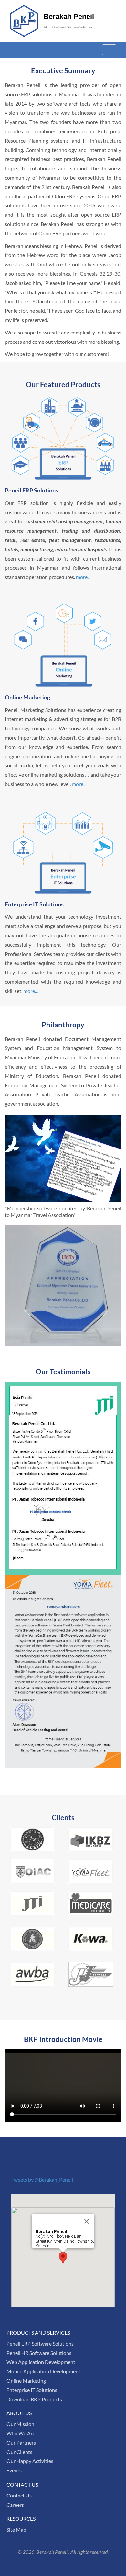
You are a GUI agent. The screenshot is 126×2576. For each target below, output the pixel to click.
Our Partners (21, 2443)
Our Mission (20, 2424)
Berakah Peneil (69, 17)
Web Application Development (41, 2362)
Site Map (16, 2529)
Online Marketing (26, 2380)
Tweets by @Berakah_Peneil (42, 2180)
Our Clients (19, 2452)
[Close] (87, 2221)
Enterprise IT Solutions (32, 2390)
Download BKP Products (34, 2399)
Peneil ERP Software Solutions (40, 2343)
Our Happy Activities (30, 2461)
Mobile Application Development (43, 2371)
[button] (63, 2258)
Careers (15, 2505)
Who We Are (21, 2433)
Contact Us (19, 2495)
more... (83, 577)
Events (14, 2470)
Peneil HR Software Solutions (39, 2353)
